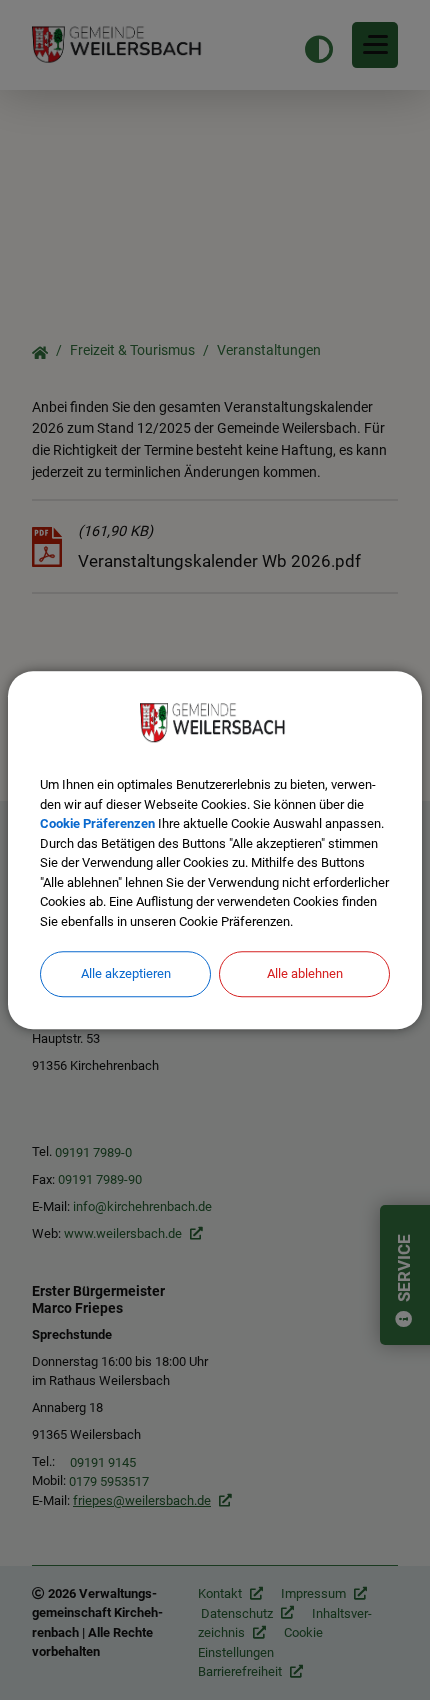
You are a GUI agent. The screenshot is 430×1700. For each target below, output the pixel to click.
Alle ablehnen (305, 973)
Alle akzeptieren (126, 973)
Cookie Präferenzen (97, 823)
